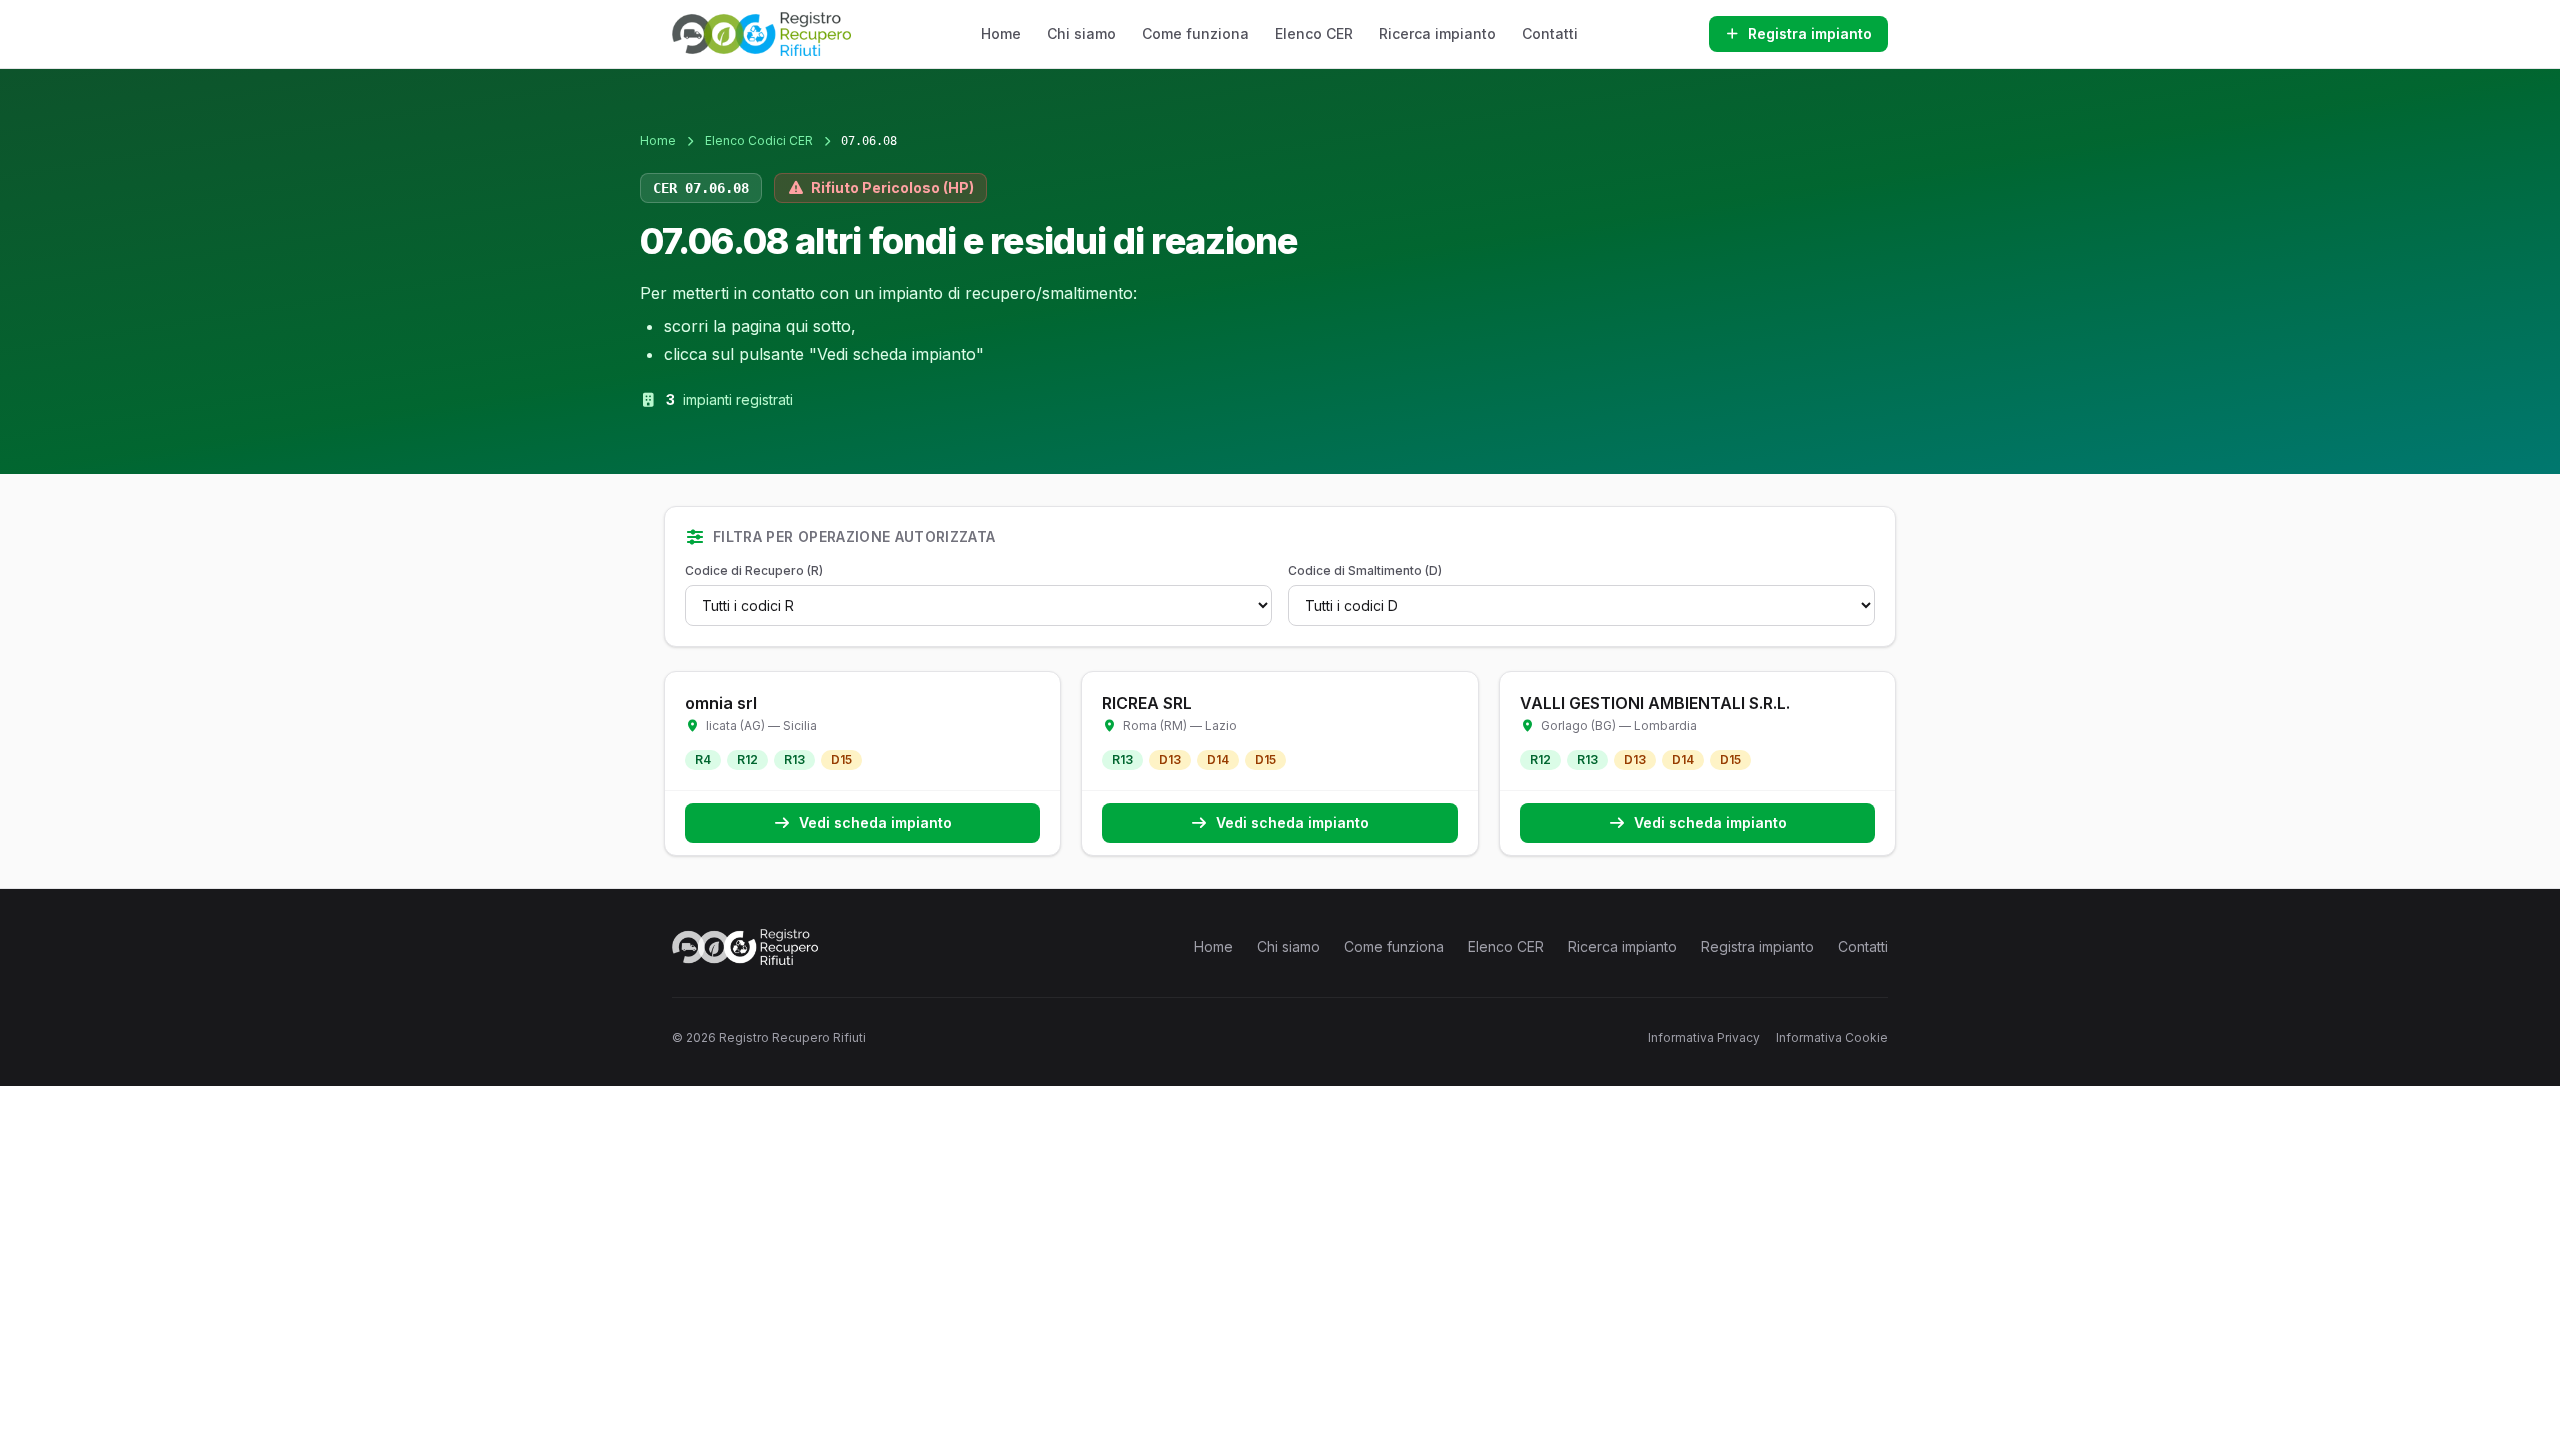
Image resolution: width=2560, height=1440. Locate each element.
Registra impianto (1810, 33)
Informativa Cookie (1832, 1037)
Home (1001, 33)
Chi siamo (1081, 33)
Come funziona (1195, 33)
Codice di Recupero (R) (754, 570)
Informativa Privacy (1704, 1037)
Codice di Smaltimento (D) (1365, 570)
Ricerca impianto (1437, 33)
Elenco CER (1314, 33)
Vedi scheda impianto (875, 822)
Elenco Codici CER (759, 140)
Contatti (1550, 33)
